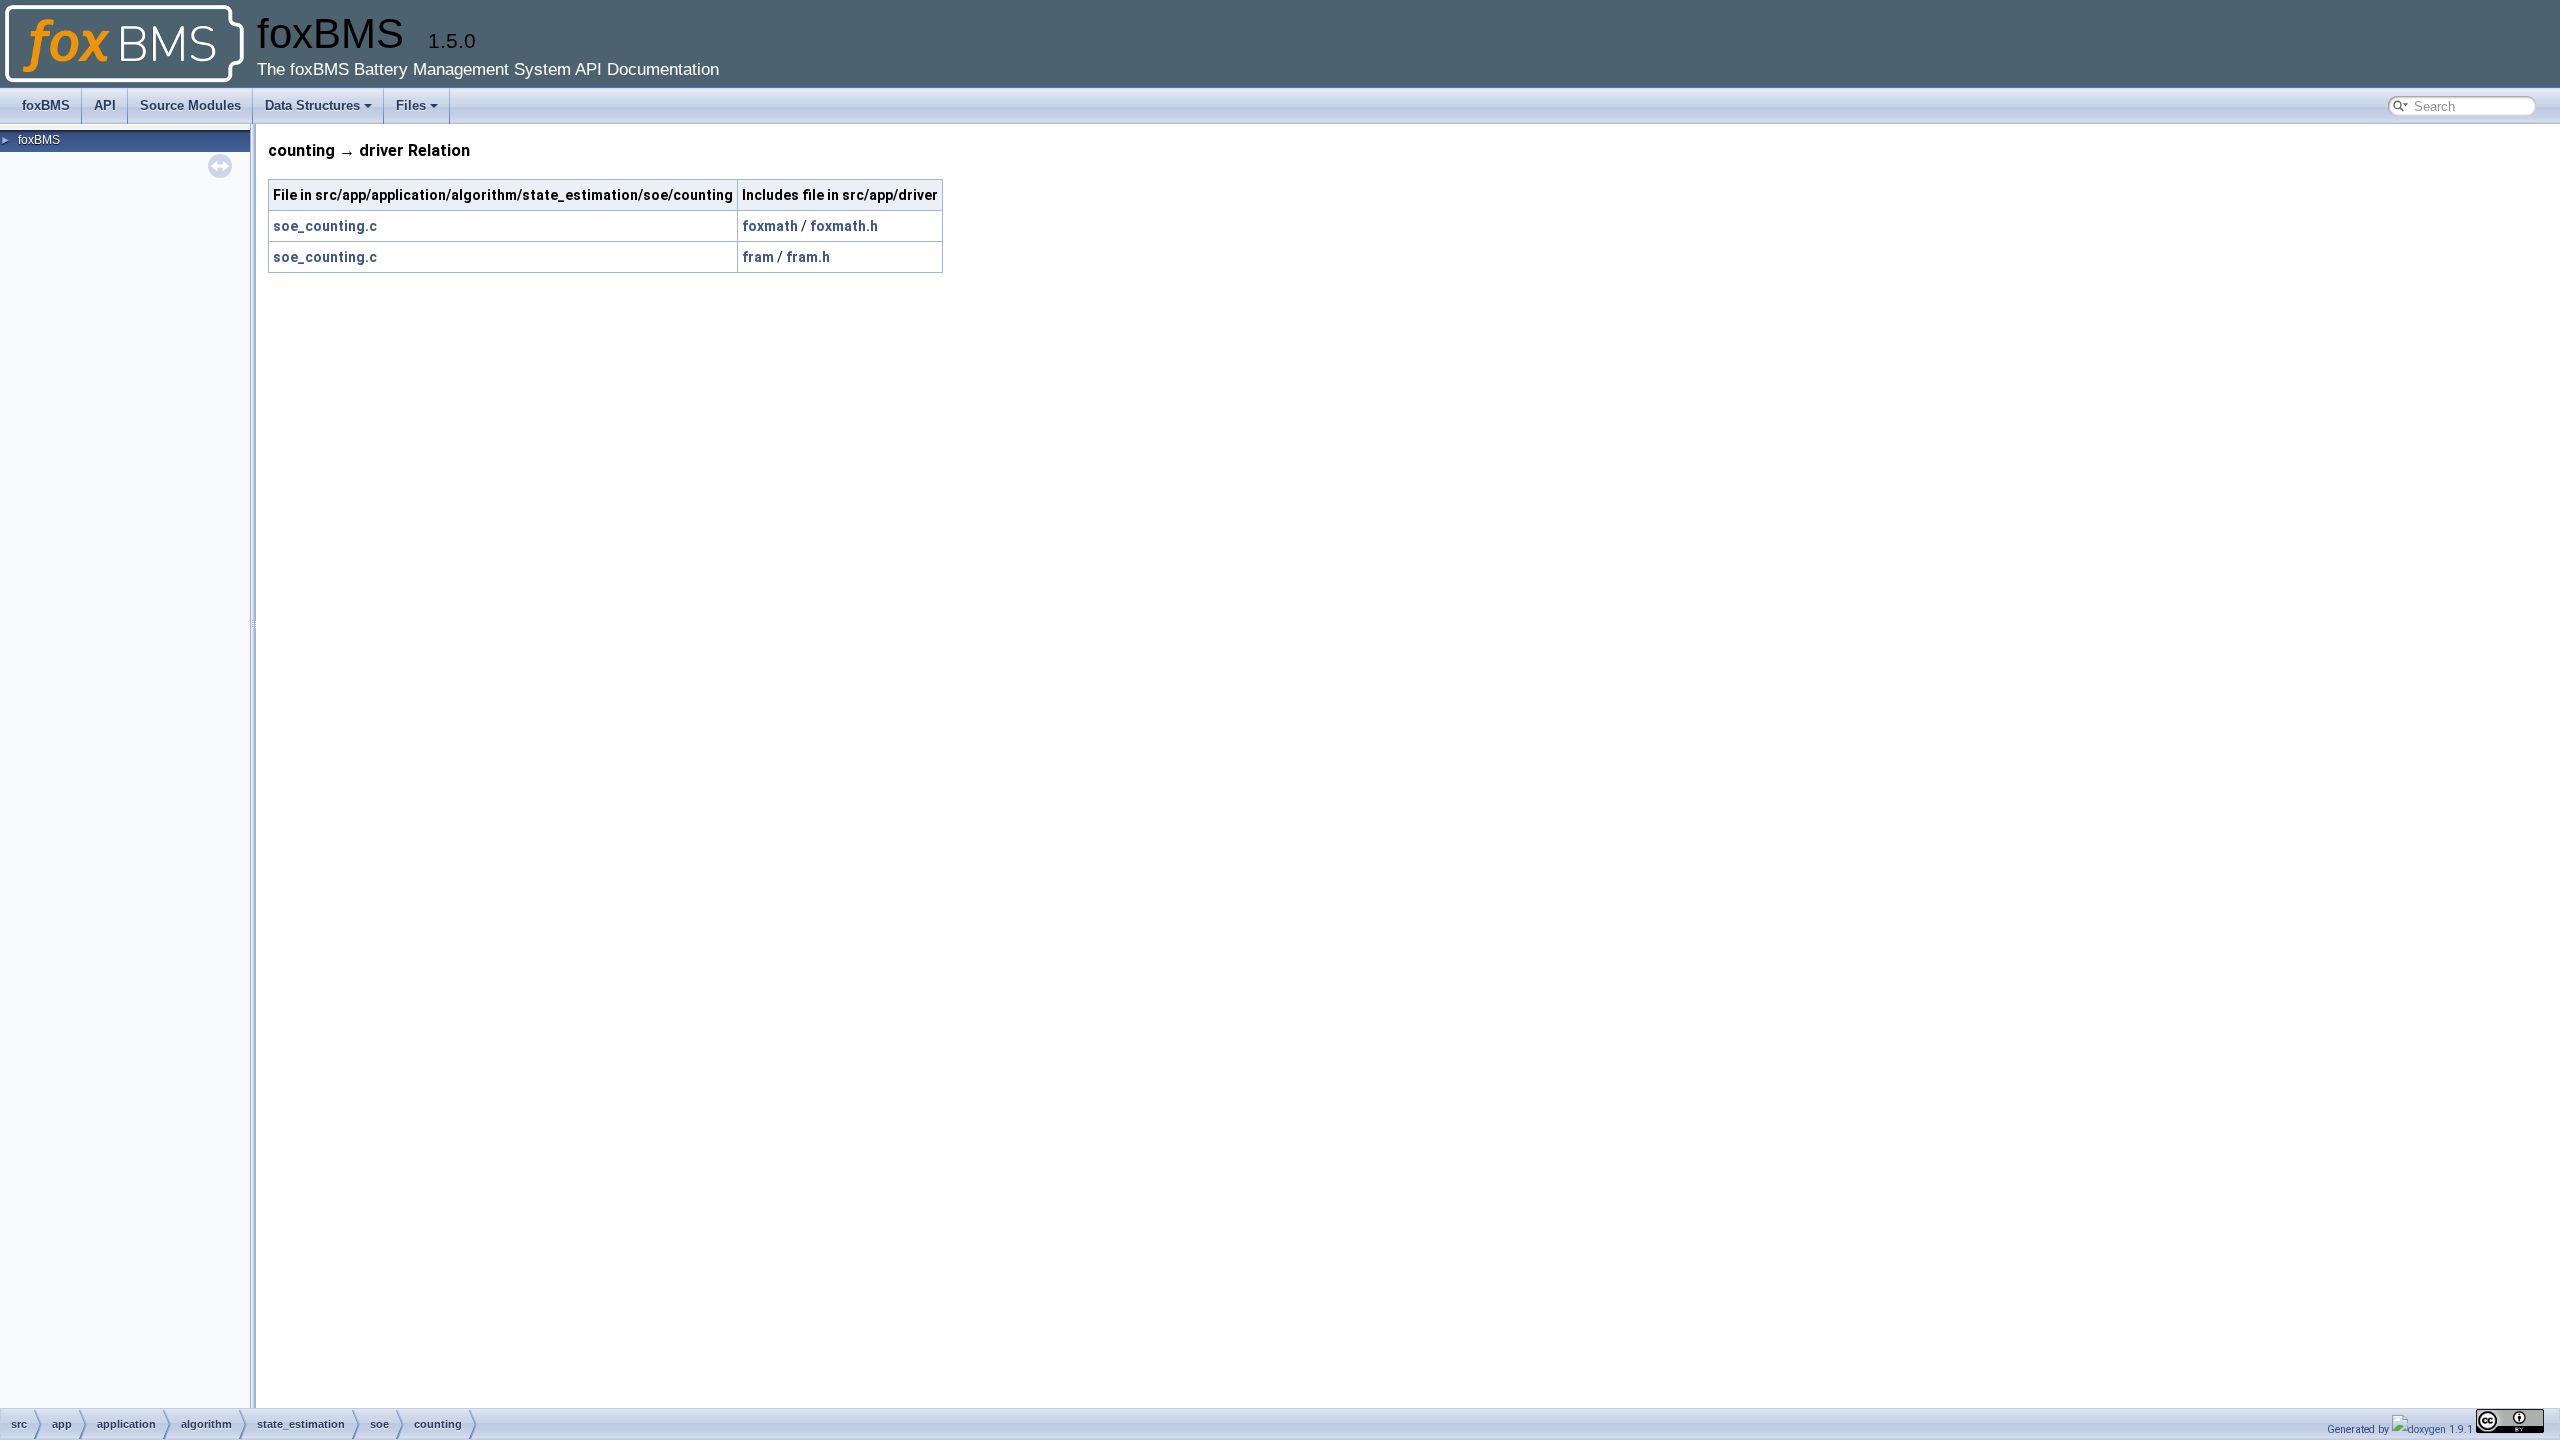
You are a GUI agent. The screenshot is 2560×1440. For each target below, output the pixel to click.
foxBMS (46, 105)
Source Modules (190, 105)
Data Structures (312, 105)
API (105, 105)
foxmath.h (844, 226)
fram (758, 257)
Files (411, 105)
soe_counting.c (325, 226)
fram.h (808, 257)
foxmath (770, 226)
